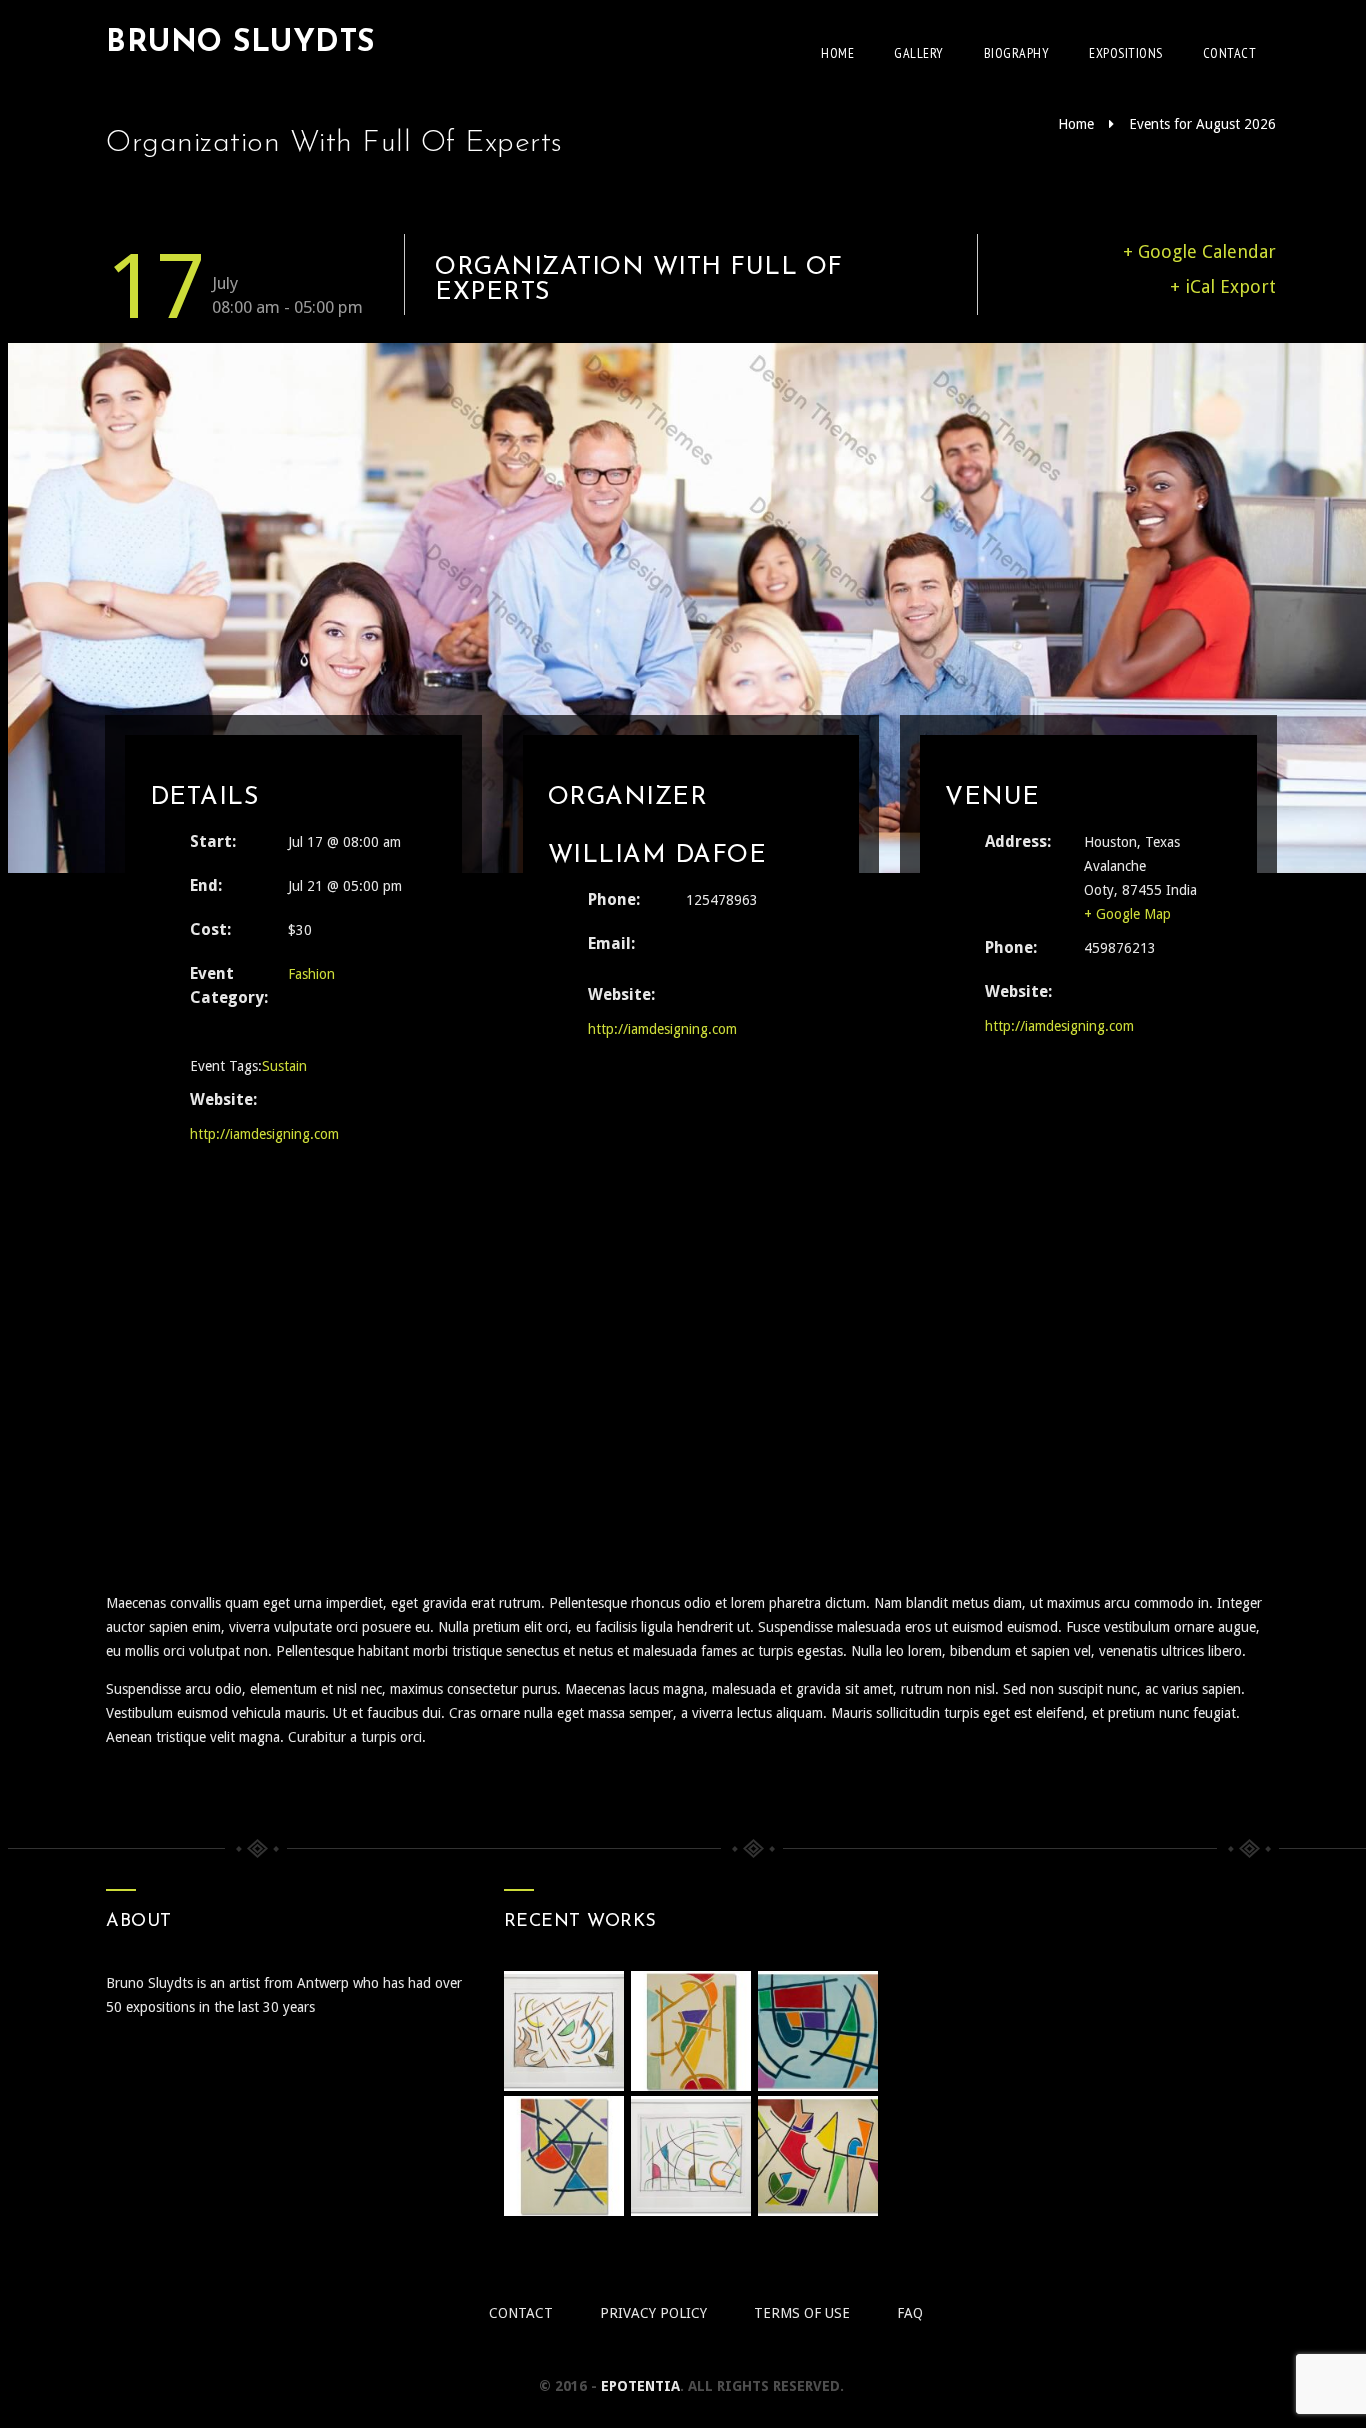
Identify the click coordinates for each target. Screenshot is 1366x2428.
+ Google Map (1127, 914)
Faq (910, 2313)
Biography (1017, 53)
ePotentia (640, 2386)
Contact (1230, 53)
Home (837, 53)
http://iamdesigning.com (264, 1134)
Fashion (311, 974)
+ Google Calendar (1199, 251)
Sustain (284, 1066)
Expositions (1126, 53)
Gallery (919, 53)
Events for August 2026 (1202, 124)
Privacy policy (653, 2313)
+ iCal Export (1223, 286)
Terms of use (802, 2313)
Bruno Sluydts (240, 43)
